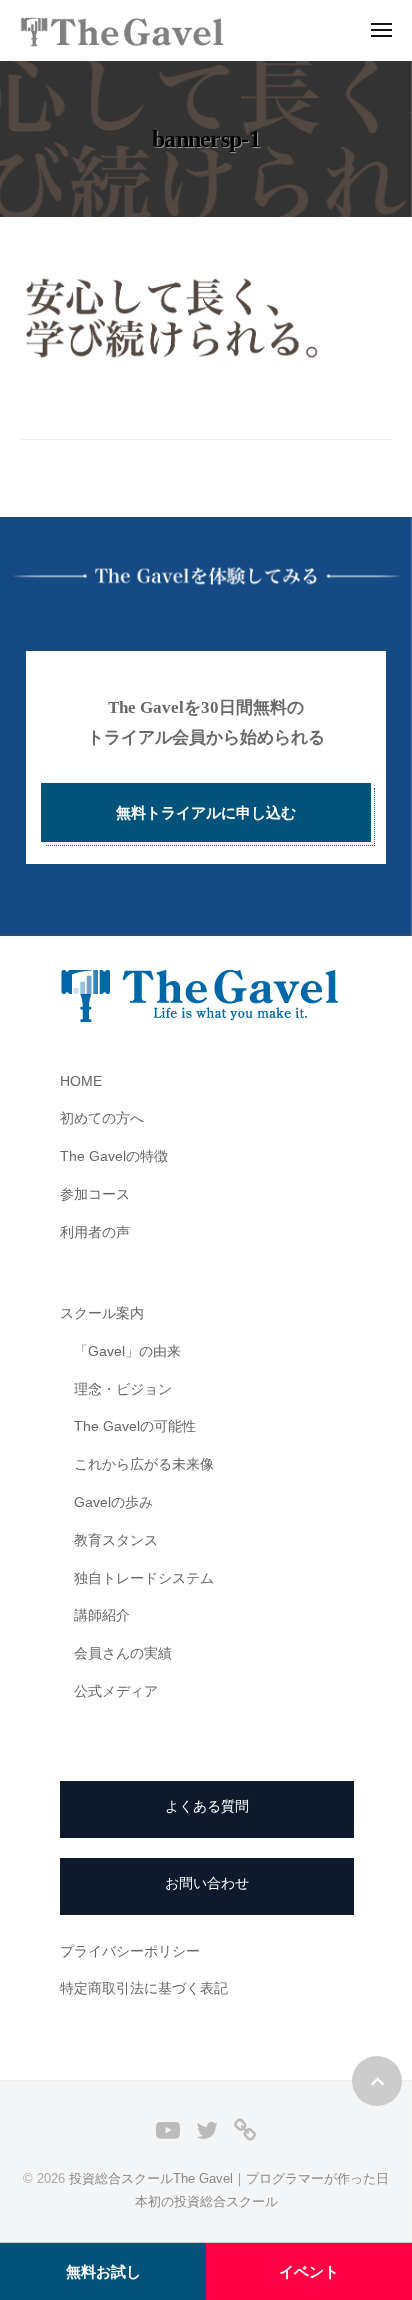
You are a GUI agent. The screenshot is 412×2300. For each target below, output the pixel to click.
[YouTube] (168, 2129)
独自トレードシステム (144, 1578)
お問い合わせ (207, 1883)
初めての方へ (102, 1118)
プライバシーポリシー (130, 1951)
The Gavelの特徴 (114, 1156)
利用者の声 (95, 1232)
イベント (309, 2271)
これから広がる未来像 (144, 1464)
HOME (81, 1081)
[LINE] (245, 2129)
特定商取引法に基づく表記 (144, 1988)
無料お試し (103, 2271)
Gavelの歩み (113, 1502)
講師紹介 (102, 1615)
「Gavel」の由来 (127, 1351)
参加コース (95, 1194)
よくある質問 (207, 1806)
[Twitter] (207, 2129)
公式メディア (116, 1691)
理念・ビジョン (123, 1389)
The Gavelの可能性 (135, 1426)
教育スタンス (116, 1540)
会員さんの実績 (123, 1653)
